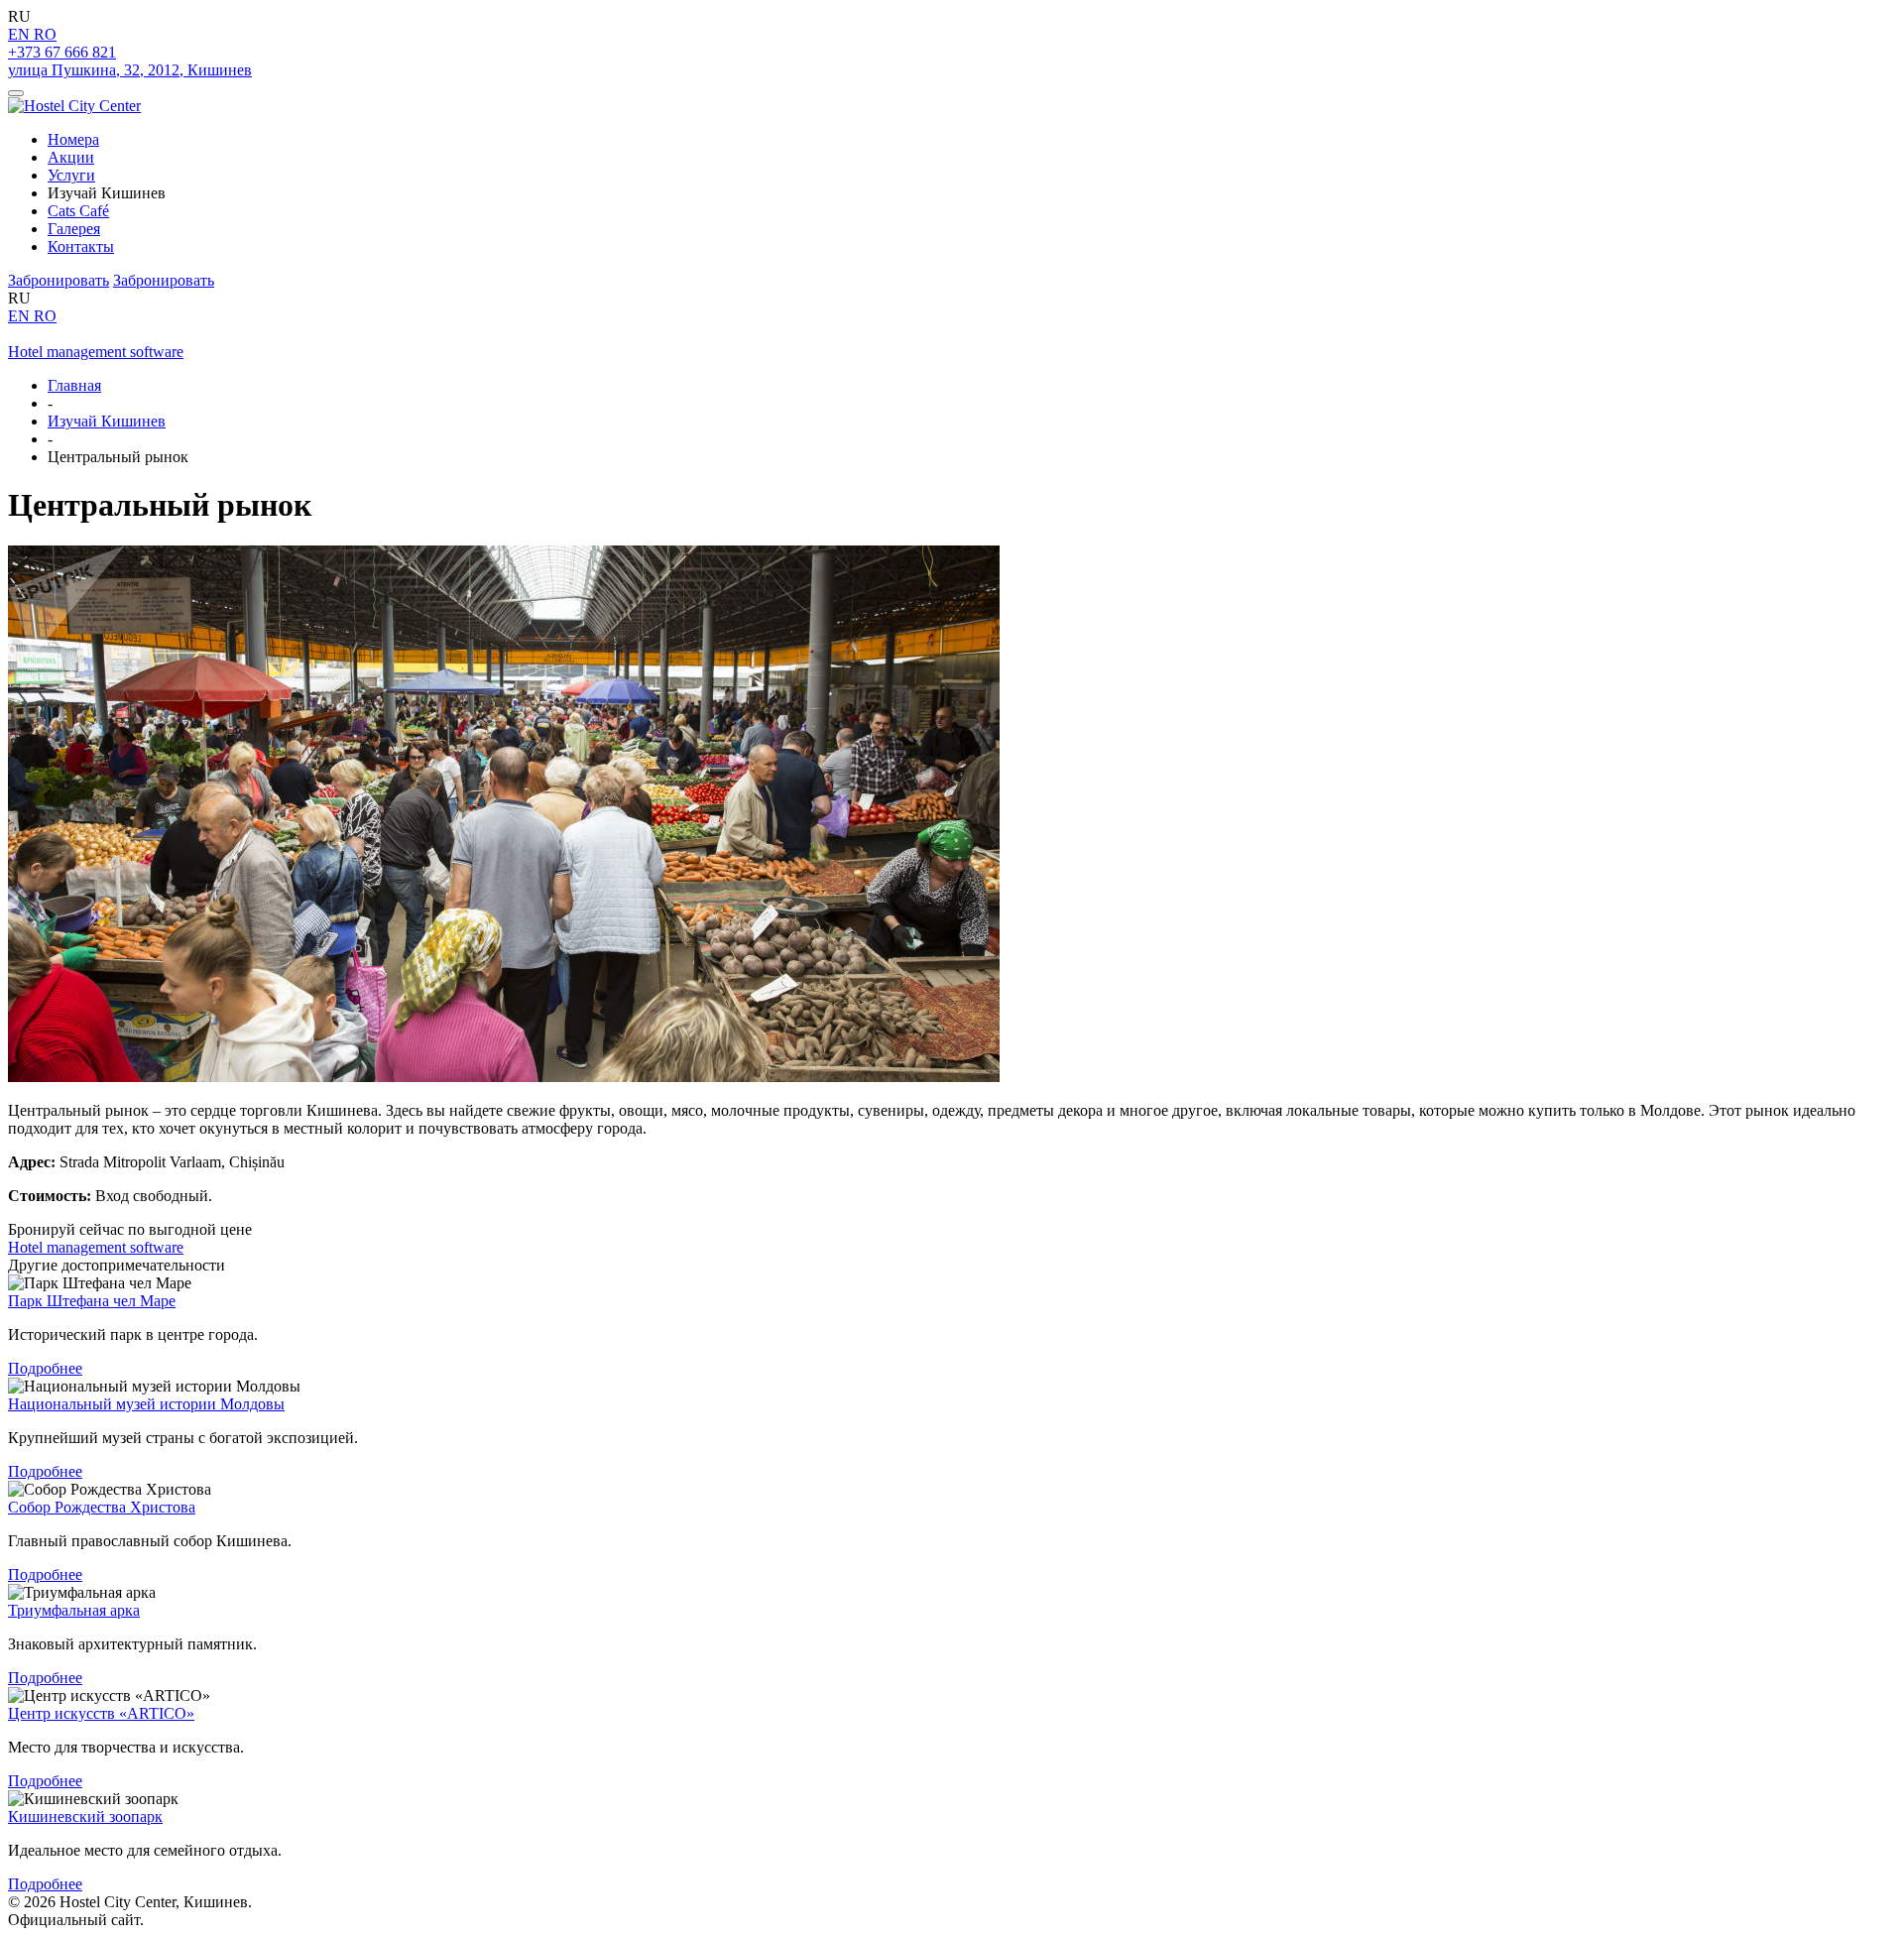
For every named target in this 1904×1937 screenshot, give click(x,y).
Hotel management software (96, 352)
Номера (73, 139)
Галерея (74, 229)
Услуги (71, 175)
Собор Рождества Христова (102, 1507)
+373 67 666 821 (62, 52)
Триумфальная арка (74, 1610)
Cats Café (78, 211)
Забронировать (59, 280)
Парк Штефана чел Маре (92, 1301)
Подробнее (45, 1368)
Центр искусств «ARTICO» (101, 1713)
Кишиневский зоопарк (85, 1816)
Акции (71, 157)
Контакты (81, 246)
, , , (130, 70)
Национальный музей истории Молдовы (146, 1404)
